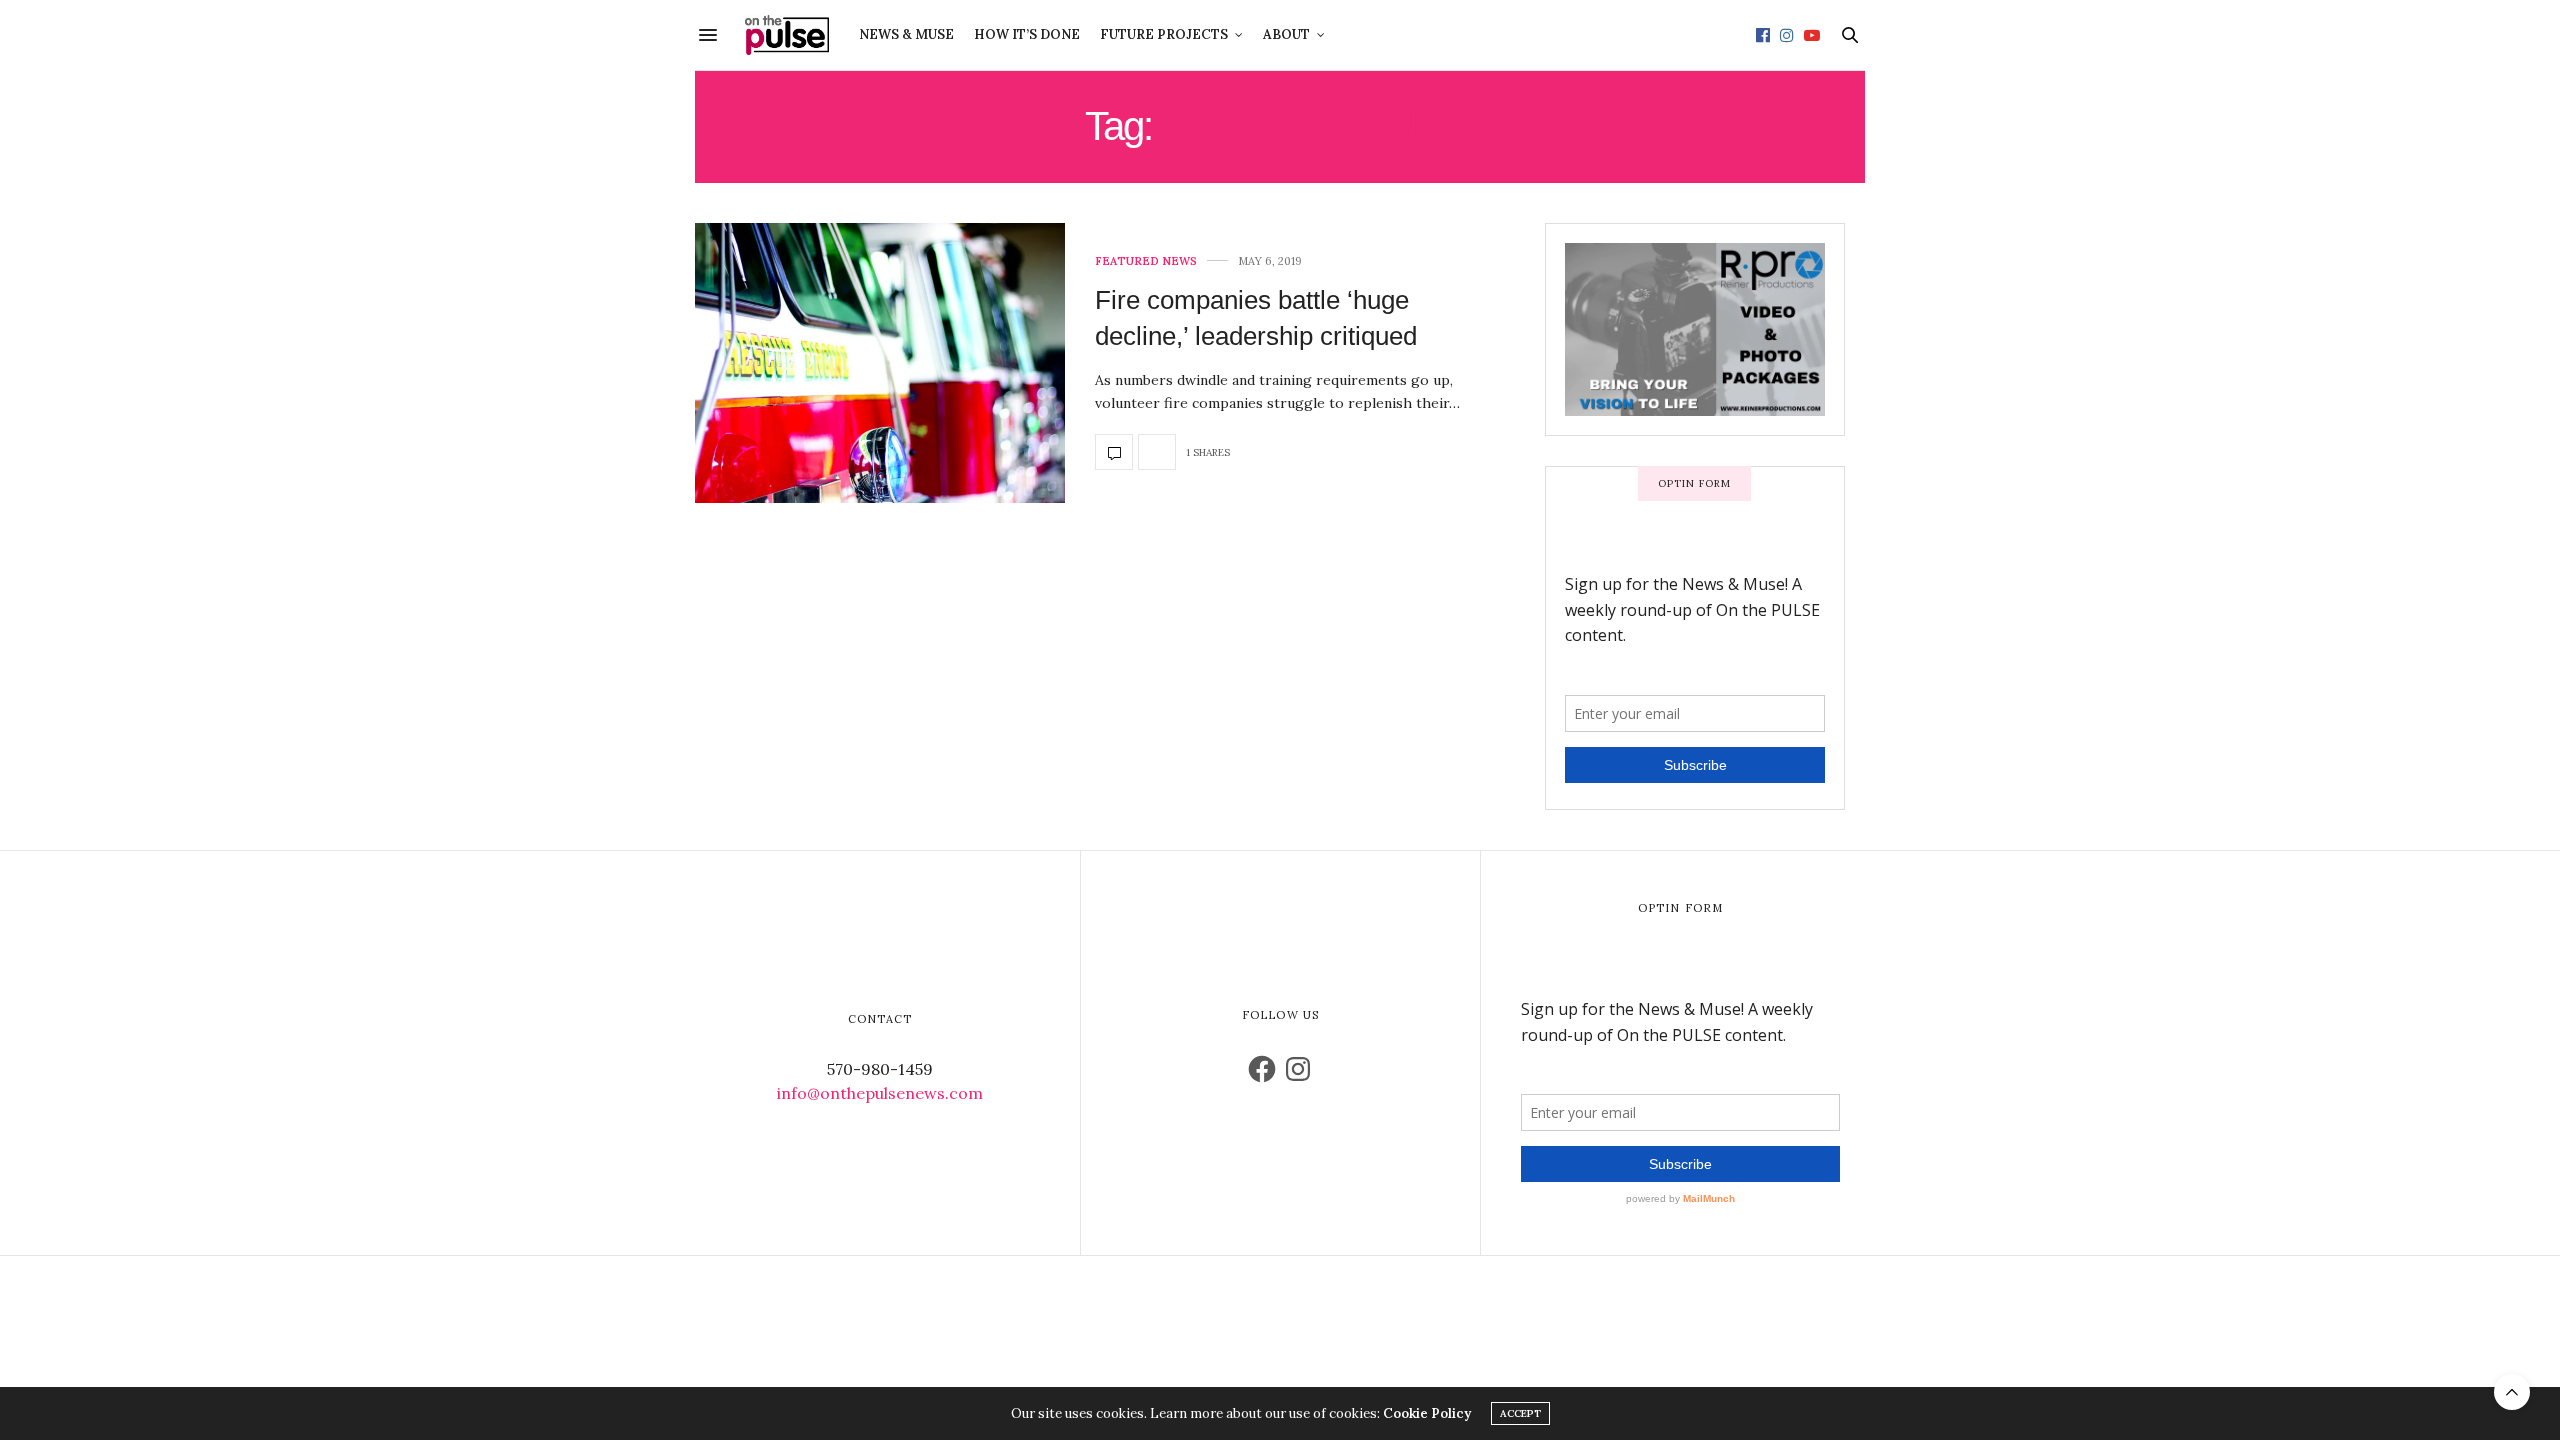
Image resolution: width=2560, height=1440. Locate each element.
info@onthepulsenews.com (880, 1093)
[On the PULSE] (787, 35)
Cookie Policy (1427, 1413)
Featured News (1146, 261)
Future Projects (1164, 34)
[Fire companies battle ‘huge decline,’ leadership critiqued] (880, 363)
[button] (880, 363)
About (1286, 34)
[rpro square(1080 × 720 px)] (1695, 328)
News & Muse (906, 34)
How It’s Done (1027, 34)
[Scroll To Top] (2512, 1392)
